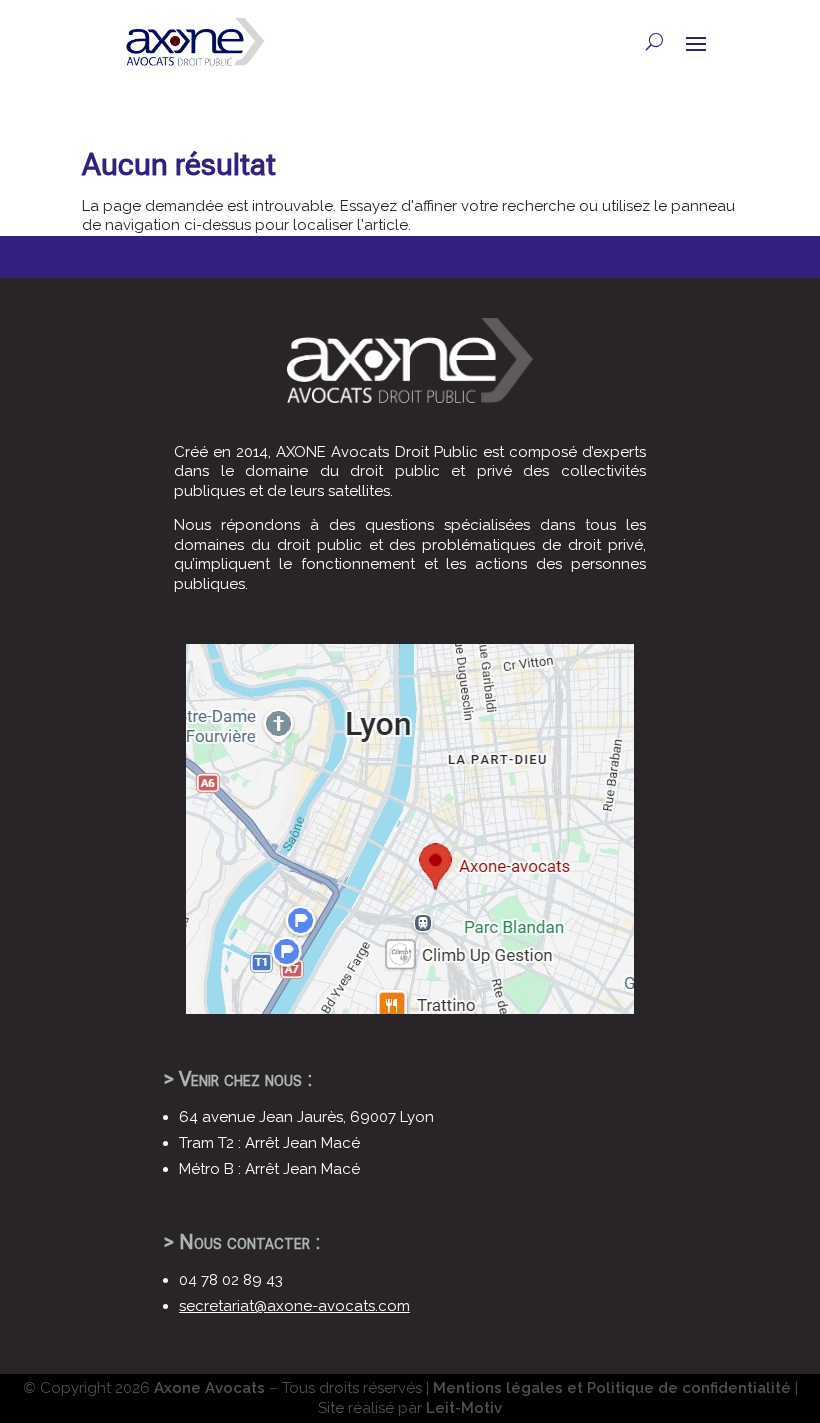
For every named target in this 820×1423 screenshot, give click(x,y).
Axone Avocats (209, 1388)
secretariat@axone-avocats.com (294, 1306)
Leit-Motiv (464, 1408)
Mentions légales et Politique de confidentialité (612, 1388)
